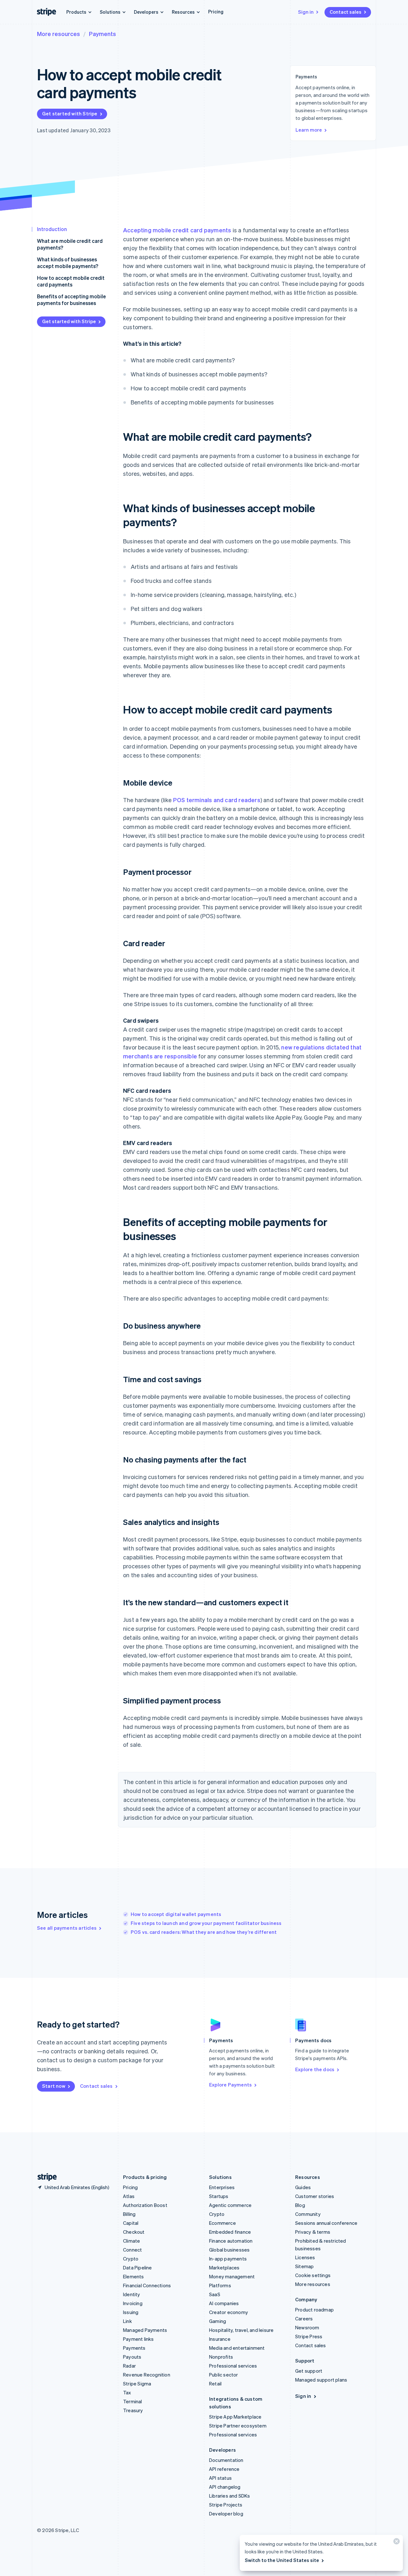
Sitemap (304, 2266)
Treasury (133, 2410)
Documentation (226, 2460)
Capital (131, 2223)
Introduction (52, 229)
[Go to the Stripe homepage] (45, 2177)
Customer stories (315, 2196)
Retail (215, 2384)
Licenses (305, 2257)
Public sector (224, 2375)
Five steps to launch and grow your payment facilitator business (206, 1923)
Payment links (138, 2339)
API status (220, 2478)
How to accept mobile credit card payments (71, 281)
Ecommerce (222, 2223)
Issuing (131, 2312)
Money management (232, 2276)
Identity (132, 2294)
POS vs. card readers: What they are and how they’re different (204, 1932)
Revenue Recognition (147, 2375)
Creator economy (229, 2312)
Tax (127, 2392)
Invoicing (133, 2303)
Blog (300, 2205)
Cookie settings (313, 2275)
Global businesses (229, 2250)
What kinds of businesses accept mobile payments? (68, 263)
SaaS (215, 2294)
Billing (129, 2214)
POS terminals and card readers (217, 800)
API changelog (225, 2487)
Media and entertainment (237, 2348)
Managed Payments (145, 2330)
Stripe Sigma (137, 2384)
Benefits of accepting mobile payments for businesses (71, 300)
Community (308, 2214)
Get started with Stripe (70, 113)
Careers (304, 2318)
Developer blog (226, 2514)
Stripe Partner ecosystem (238, 2426)
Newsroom (307, 2327)
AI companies (224, 2303)
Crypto (131, 2259)
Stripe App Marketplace (235, 2417)
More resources (58, 34)
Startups (219, 2196)
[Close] (396, 2543)
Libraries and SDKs (230, 2496)
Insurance (220, 2339)
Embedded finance (230, 2232)
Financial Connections (147, 2285)
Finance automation (231, 2241)
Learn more (309, 130)
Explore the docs (315, 2069)
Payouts (132, 2357)
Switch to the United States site (282, 2560)
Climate (131, 2241)
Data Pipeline (138, 2268)
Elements (134, 2276)
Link (127, 2321)
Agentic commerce (230, 2205)
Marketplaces (224, 2268)
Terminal (133, 2401)
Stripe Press (309, 2336)
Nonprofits (221, 2357)
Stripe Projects (226, 2505)
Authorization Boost (145, 2205)
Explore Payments (230, 2085)
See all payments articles (67, 1928)
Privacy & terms (313, 2232)
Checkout (134, 2232)
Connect (132, 2250)
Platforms (220, 2285)
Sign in (306, 12)
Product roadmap (314, 2310)
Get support (309, 2371)
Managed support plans (321, 2380)
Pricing (216, 11)
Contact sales (346, 12)
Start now (54, 2086)
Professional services (233, 2366)
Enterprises (222, 2187)
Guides (303, 2187)
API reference (224, 2469)
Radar (129, 2366)
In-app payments (228, 2259)
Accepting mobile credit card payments (177, 230)
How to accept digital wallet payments (176, 1914)
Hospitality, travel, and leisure (241, 2330)
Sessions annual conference (326, 2223)
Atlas (129, 2196)
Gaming (218, 2321)
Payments (102, 34)
